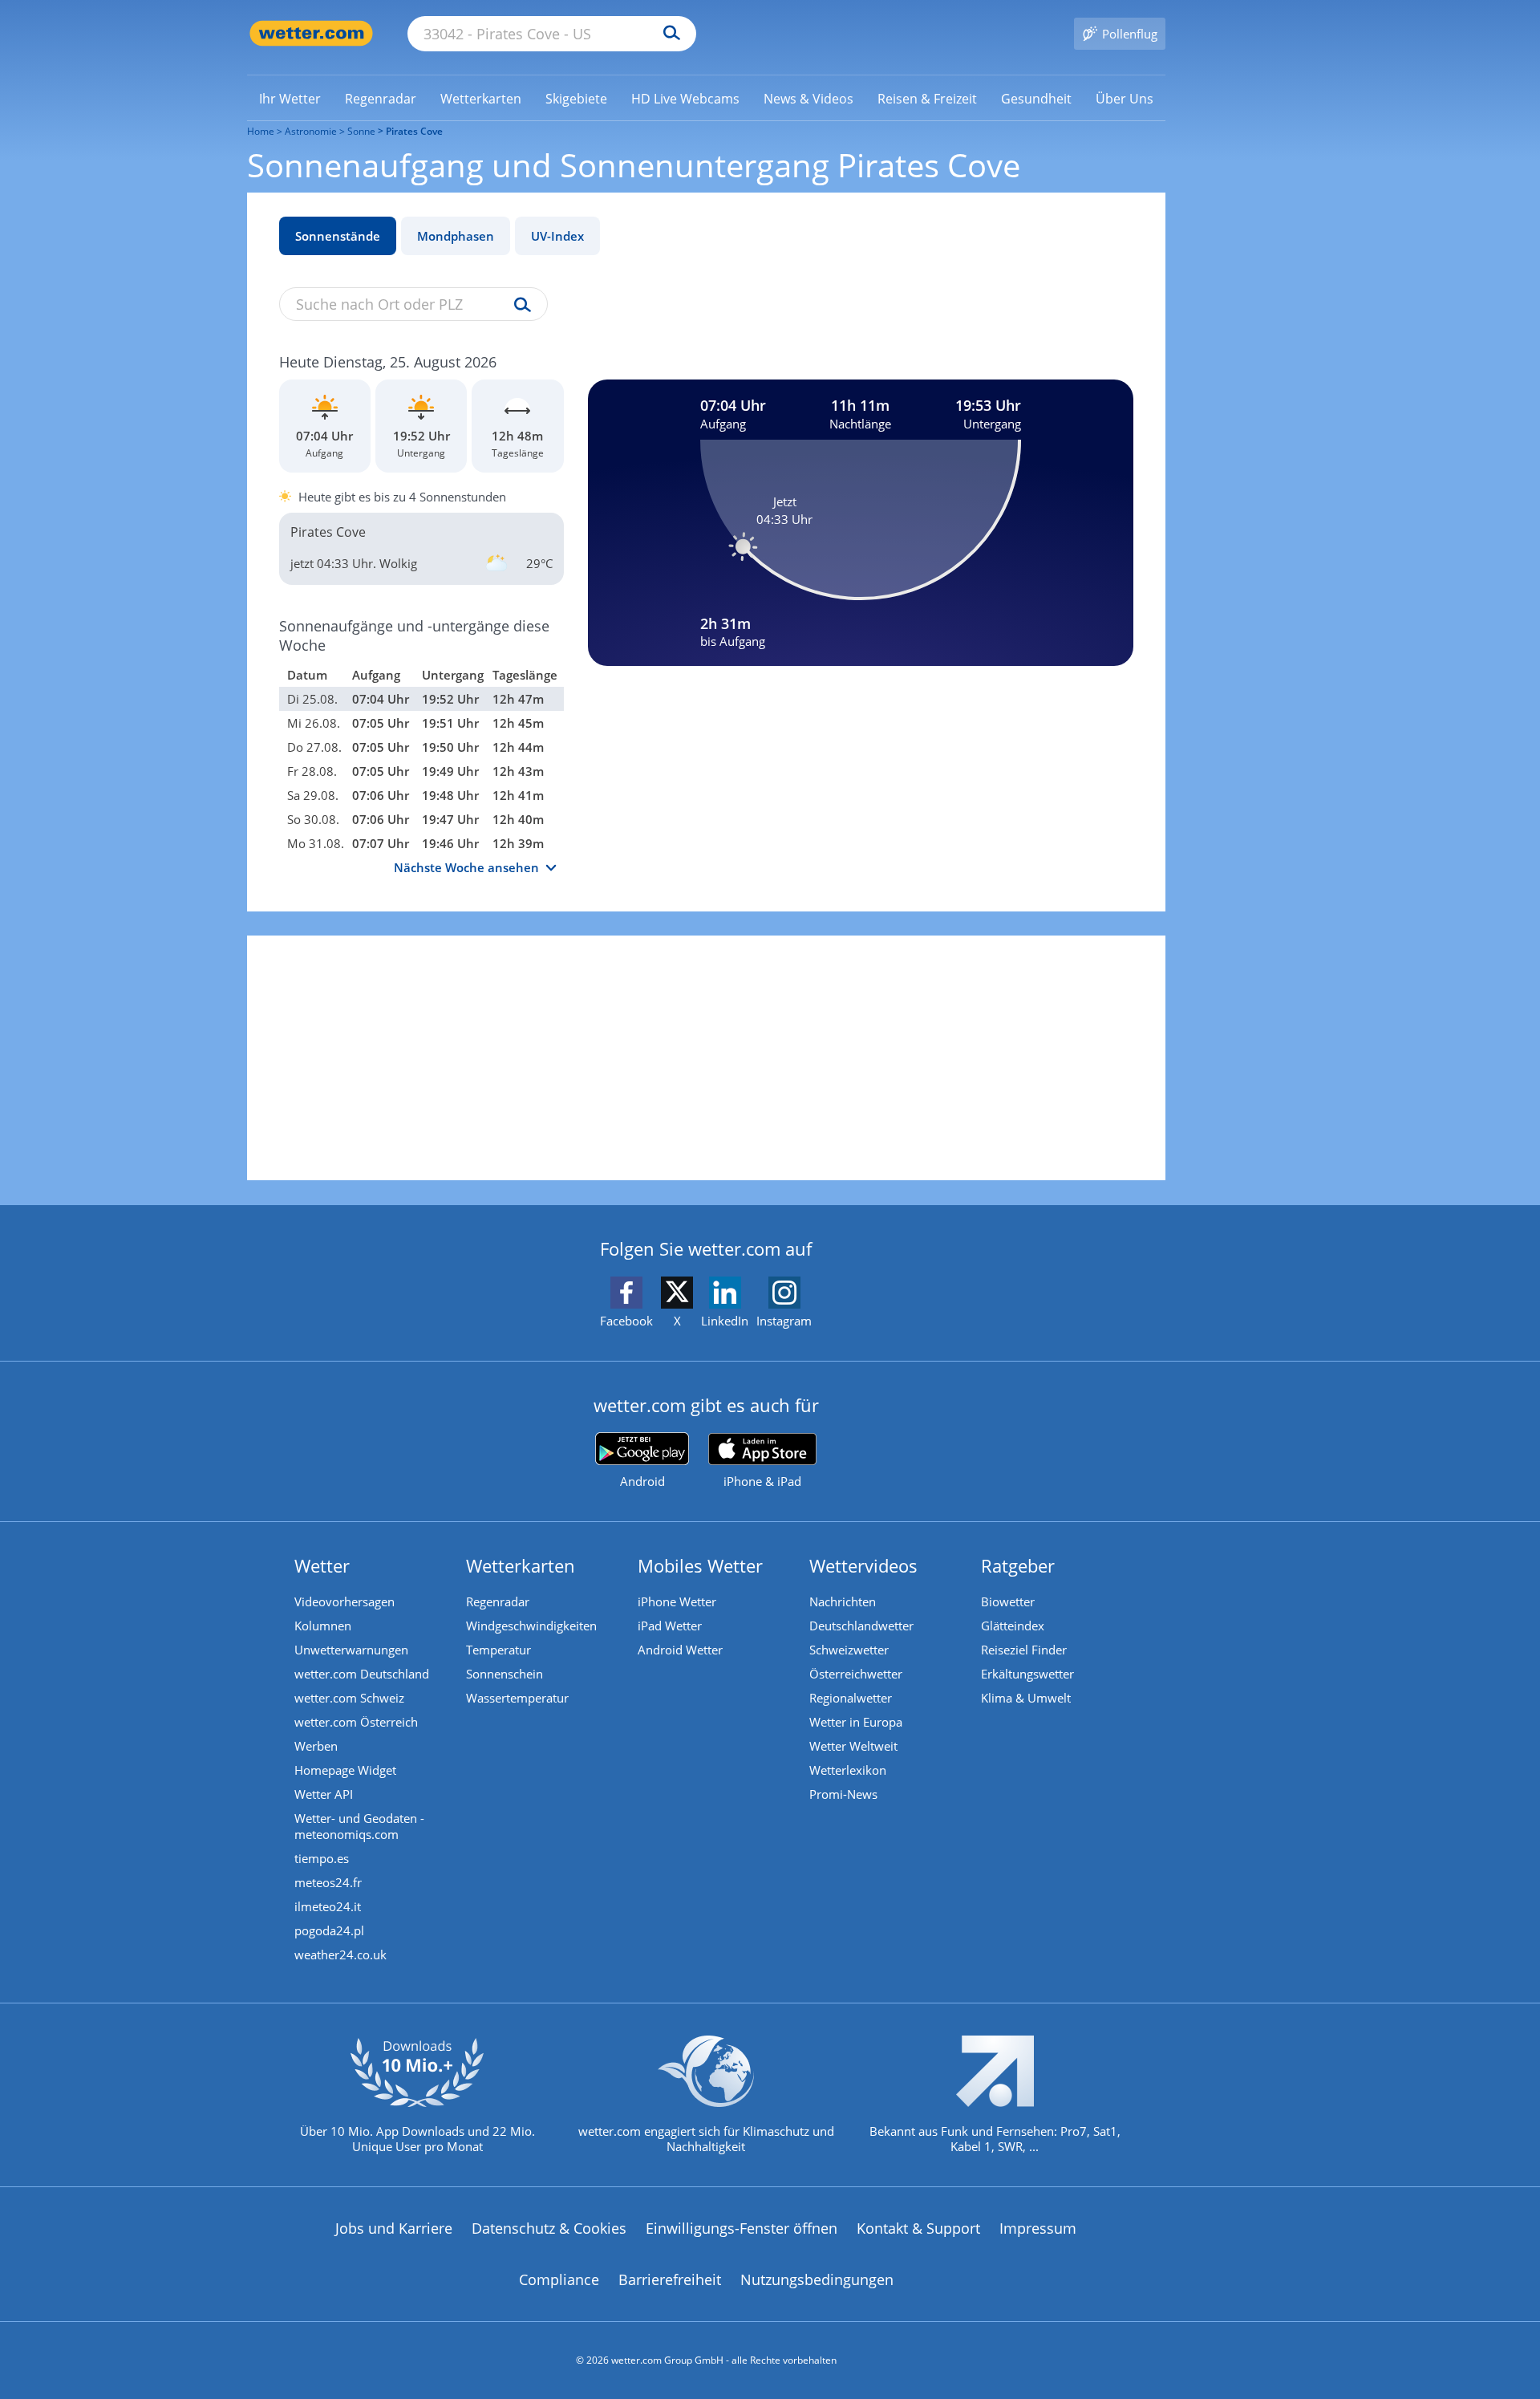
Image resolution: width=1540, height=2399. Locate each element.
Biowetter (1008, 1601)
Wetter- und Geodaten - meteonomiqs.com (359, 1826)
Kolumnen (323, 1626)
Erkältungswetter (1027, 1674)
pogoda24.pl (329, 1930)
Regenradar (498, 1601)
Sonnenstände (338, 236)
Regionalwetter (851, 1698)
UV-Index (557, 236)
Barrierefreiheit (670, 2279)
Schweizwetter (849, 1650)
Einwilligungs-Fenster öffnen (742, 2228)
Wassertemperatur (517, 1698)
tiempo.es (322, 1858)
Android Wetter (680, 1650)
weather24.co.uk (340, 1955)
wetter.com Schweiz (349, 1698)
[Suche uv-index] (519, 306)
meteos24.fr (328, 1882)
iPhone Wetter (677, 1601)
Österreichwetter (856, 1674)
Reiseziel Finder (1024, 1650)
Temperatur (498, 1650)
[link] (290, 99)
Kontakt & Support (918, 2228)
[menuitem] (290, 98)
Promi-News (843, 1794)
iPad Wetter (670, 1626)
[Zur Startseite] (311, 33)
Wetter (322, 1565)
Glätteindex (1013, 1626)
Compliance (559, 2279)
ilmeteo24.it (328, 1906)
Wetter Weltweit (853, 1746)
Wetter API (324, 1794)
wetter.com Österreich (356, 1722)
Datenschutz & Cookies (549, 2228)
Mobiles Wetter (700, 1565)
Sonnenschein (505, 1674)
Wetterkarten (521, 1565)
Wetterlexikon (848, 1770)
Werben (316, 1746)
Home (261, 131)
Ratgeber (1018, 1565)
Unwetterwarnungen (351, 1650)
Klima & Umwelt (1026, 1698)
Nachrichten (843, 1601)
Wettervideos (863, 1565)
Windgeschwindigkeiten (531, 1626)
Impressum (1038, 2228)
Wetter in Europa (856, 1722)
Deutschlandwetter (861, 1626)
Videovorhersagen (344, 1601)
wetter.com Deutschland (362, 1674)
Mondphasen (456, 236)
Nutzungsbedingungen (817, 2279)
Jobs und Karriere (394, 2228)
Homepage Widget (345, 1770)
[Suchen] (668, 34)
